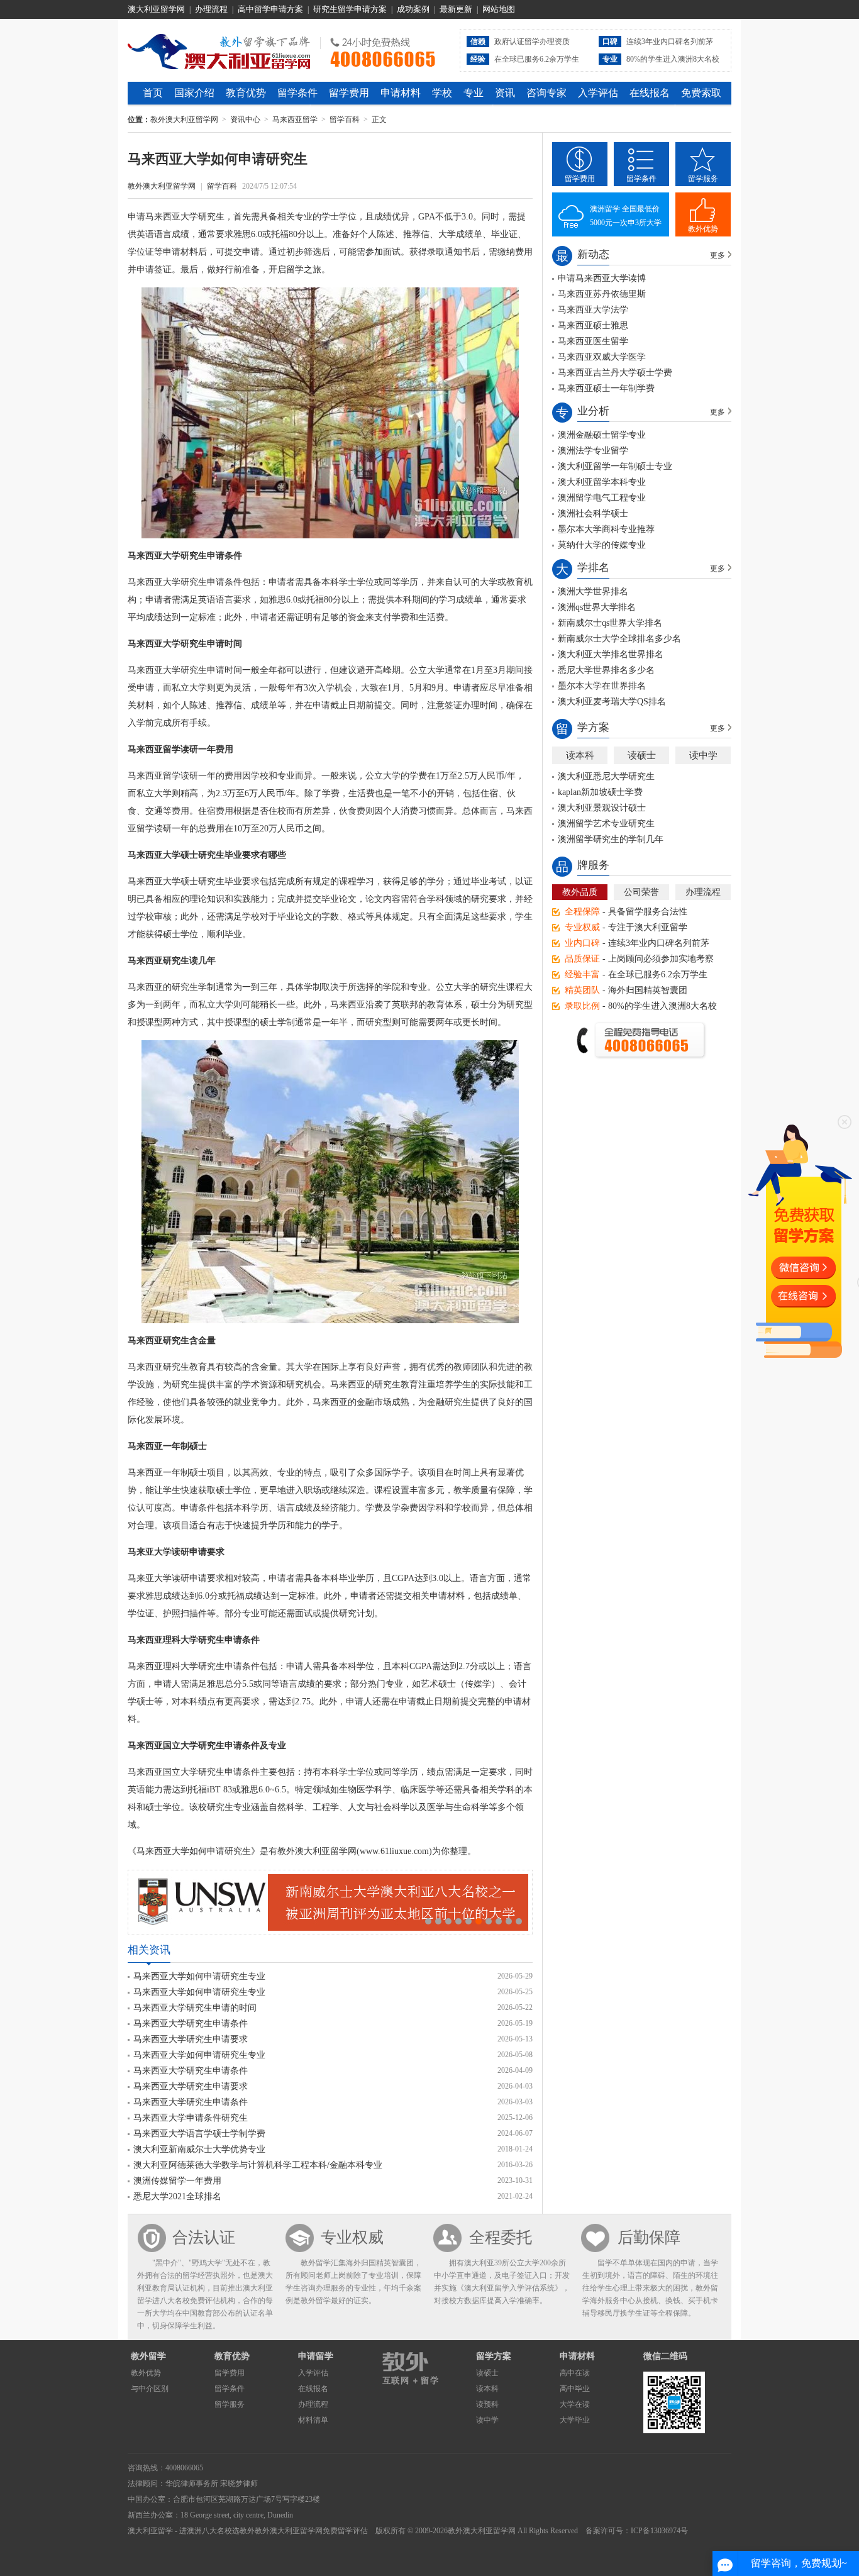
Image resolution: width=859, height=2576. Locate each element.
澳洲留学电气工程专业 (602, 498)
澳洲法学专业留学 (593, 451)
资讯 (505, 93)
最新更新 (456, 9)
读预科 (487, 2404)
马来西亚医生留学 (593, 341)
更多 (718, 255)
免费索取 (701, 93)
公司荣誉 (641, 892)
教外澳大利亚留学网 (219, 50)
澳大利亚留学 (150, 2531)
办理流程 (211, 9)
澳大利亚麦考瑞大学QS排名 (612, 702)
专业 (474, 93)
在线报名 (650, 93)
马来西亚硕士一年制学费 (606, 388)
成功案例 (413, 9)
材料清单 (313, 2420)
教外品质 (580, 892)
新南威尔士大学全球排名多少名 (619, 639)
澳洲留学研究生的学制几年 (611, 839)
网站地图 (499, 9)
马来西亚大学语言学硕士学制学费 (199, 2134)
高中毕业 (575, 2389)
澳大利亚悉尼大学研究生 (606, 776)
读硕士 (642, 755)
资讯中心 (245, 119)
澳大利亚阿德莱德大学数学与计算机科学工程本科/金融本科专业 (258, 2165)
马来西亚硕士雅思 (593, 325)
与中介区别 (150, 2389)
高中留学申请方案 (270, 9)
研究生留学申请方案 (350, 9)
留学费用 (349, 93)
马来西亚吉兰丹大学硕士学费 (615, 373)
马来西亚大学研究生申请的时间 (195, 2008)
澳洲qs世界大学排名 (597, 607)
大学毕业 (575, 2420)
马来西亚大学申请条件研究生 (191, 2118)
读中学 (703, 755)
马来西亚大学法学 (593, 310)
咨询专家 (546, 93)
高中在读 (575, 2373)
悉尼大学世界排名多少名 (606, 670)
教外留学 (148, 2356)
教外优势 (703, 229)
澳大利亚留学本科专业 (602, 482)
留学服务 (703, 179)
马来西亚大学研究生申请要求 (191, 2039)
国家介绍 (194, 93)
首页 (153, 93)
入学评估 (598, 93)
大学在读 (575, 2404)
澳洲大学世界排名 (593, 591)
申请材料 (401, 93)
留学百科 (345, 119)
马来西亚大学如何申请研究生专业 (199, 1976)
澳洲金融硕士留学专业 (602, 435)
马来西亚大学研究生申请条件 (191, 2024)
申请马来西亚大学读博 (602, 278)
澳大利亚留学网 (156, 9)
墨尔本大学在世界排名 (602, 686)
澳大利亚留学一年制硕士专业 (615, 466)
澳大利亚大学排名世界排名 (611, 654)
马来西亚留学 (295, 119)
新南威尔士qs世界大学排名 (610, 623)
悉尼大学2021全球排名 (177, 2196)
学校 (442, 93)
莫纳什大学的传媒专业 (602, 545)
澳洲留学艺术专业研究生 (606, 824)
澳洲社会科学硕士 (593, 514)
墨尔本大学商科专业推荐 (606, 529)
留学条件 (297, 93)
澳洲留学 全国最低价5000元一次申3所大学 (626, 216)
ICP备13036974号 (659, 2531)
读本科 (580, 755)
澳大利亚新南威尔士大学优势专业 (199, 2149)
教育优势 (246, 93)
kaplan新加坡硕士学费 (600, 792)
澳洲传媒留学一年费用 (177, 2181)
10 (519, 1921)
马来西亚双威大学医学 (602, 357)
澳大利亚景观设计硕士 (602, 808)
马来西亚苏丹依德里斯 (602, 294)
